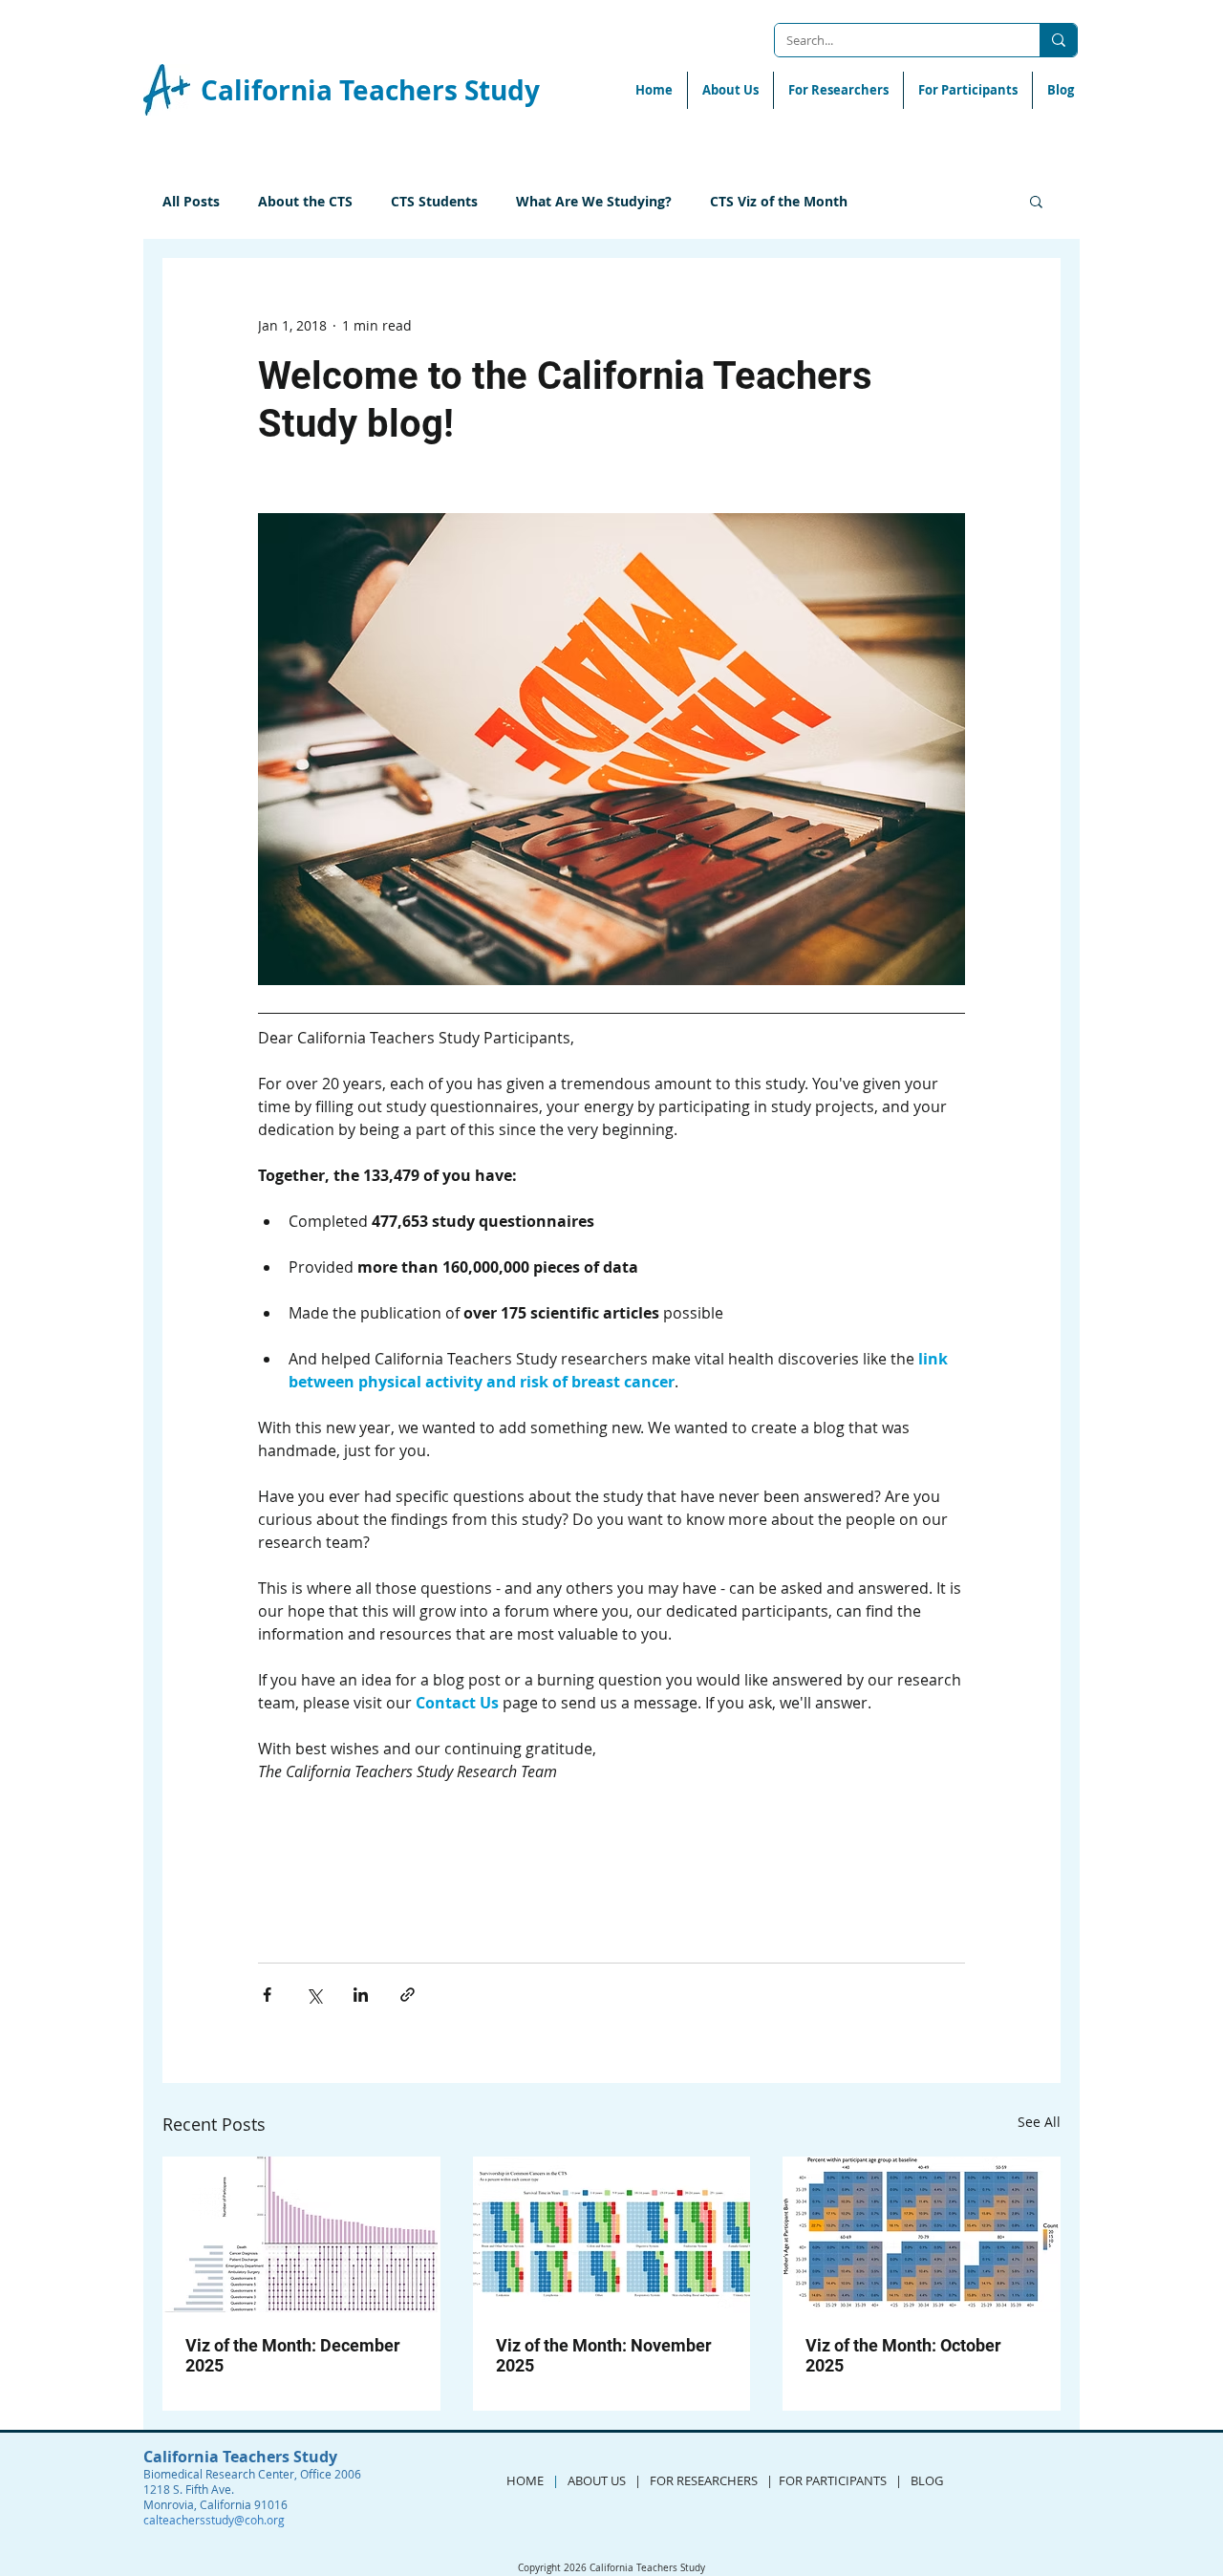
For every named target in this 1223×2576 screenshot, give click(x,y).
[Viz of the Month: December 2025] (301, 2234)
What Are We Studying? (594, 201)
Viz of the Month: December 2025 (293, 2355)
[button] (1036, 201)
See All (1039, 2122)
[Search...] (1058, 40)
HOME (525, 2480)
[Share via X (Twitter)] (314, 1995)
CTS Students (434, 201)
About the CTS (305, 201)
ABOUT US (597, 2480)
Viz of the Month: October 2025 (903, 2355)
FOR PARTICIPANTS (833, 2480)
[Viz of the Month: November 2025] (612, 2235)
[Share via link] (408, 1995)
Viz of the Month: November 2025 (604, 2355)
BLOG (930, 2480)
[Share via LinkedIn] (361, 1995)
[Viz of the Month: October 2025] (922, 2234)
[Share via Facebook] (267, 1995)
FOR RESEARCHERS (704, 2480)
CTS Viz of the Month (779, 201)
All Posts (191, 201)
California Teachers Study (370, 90)
